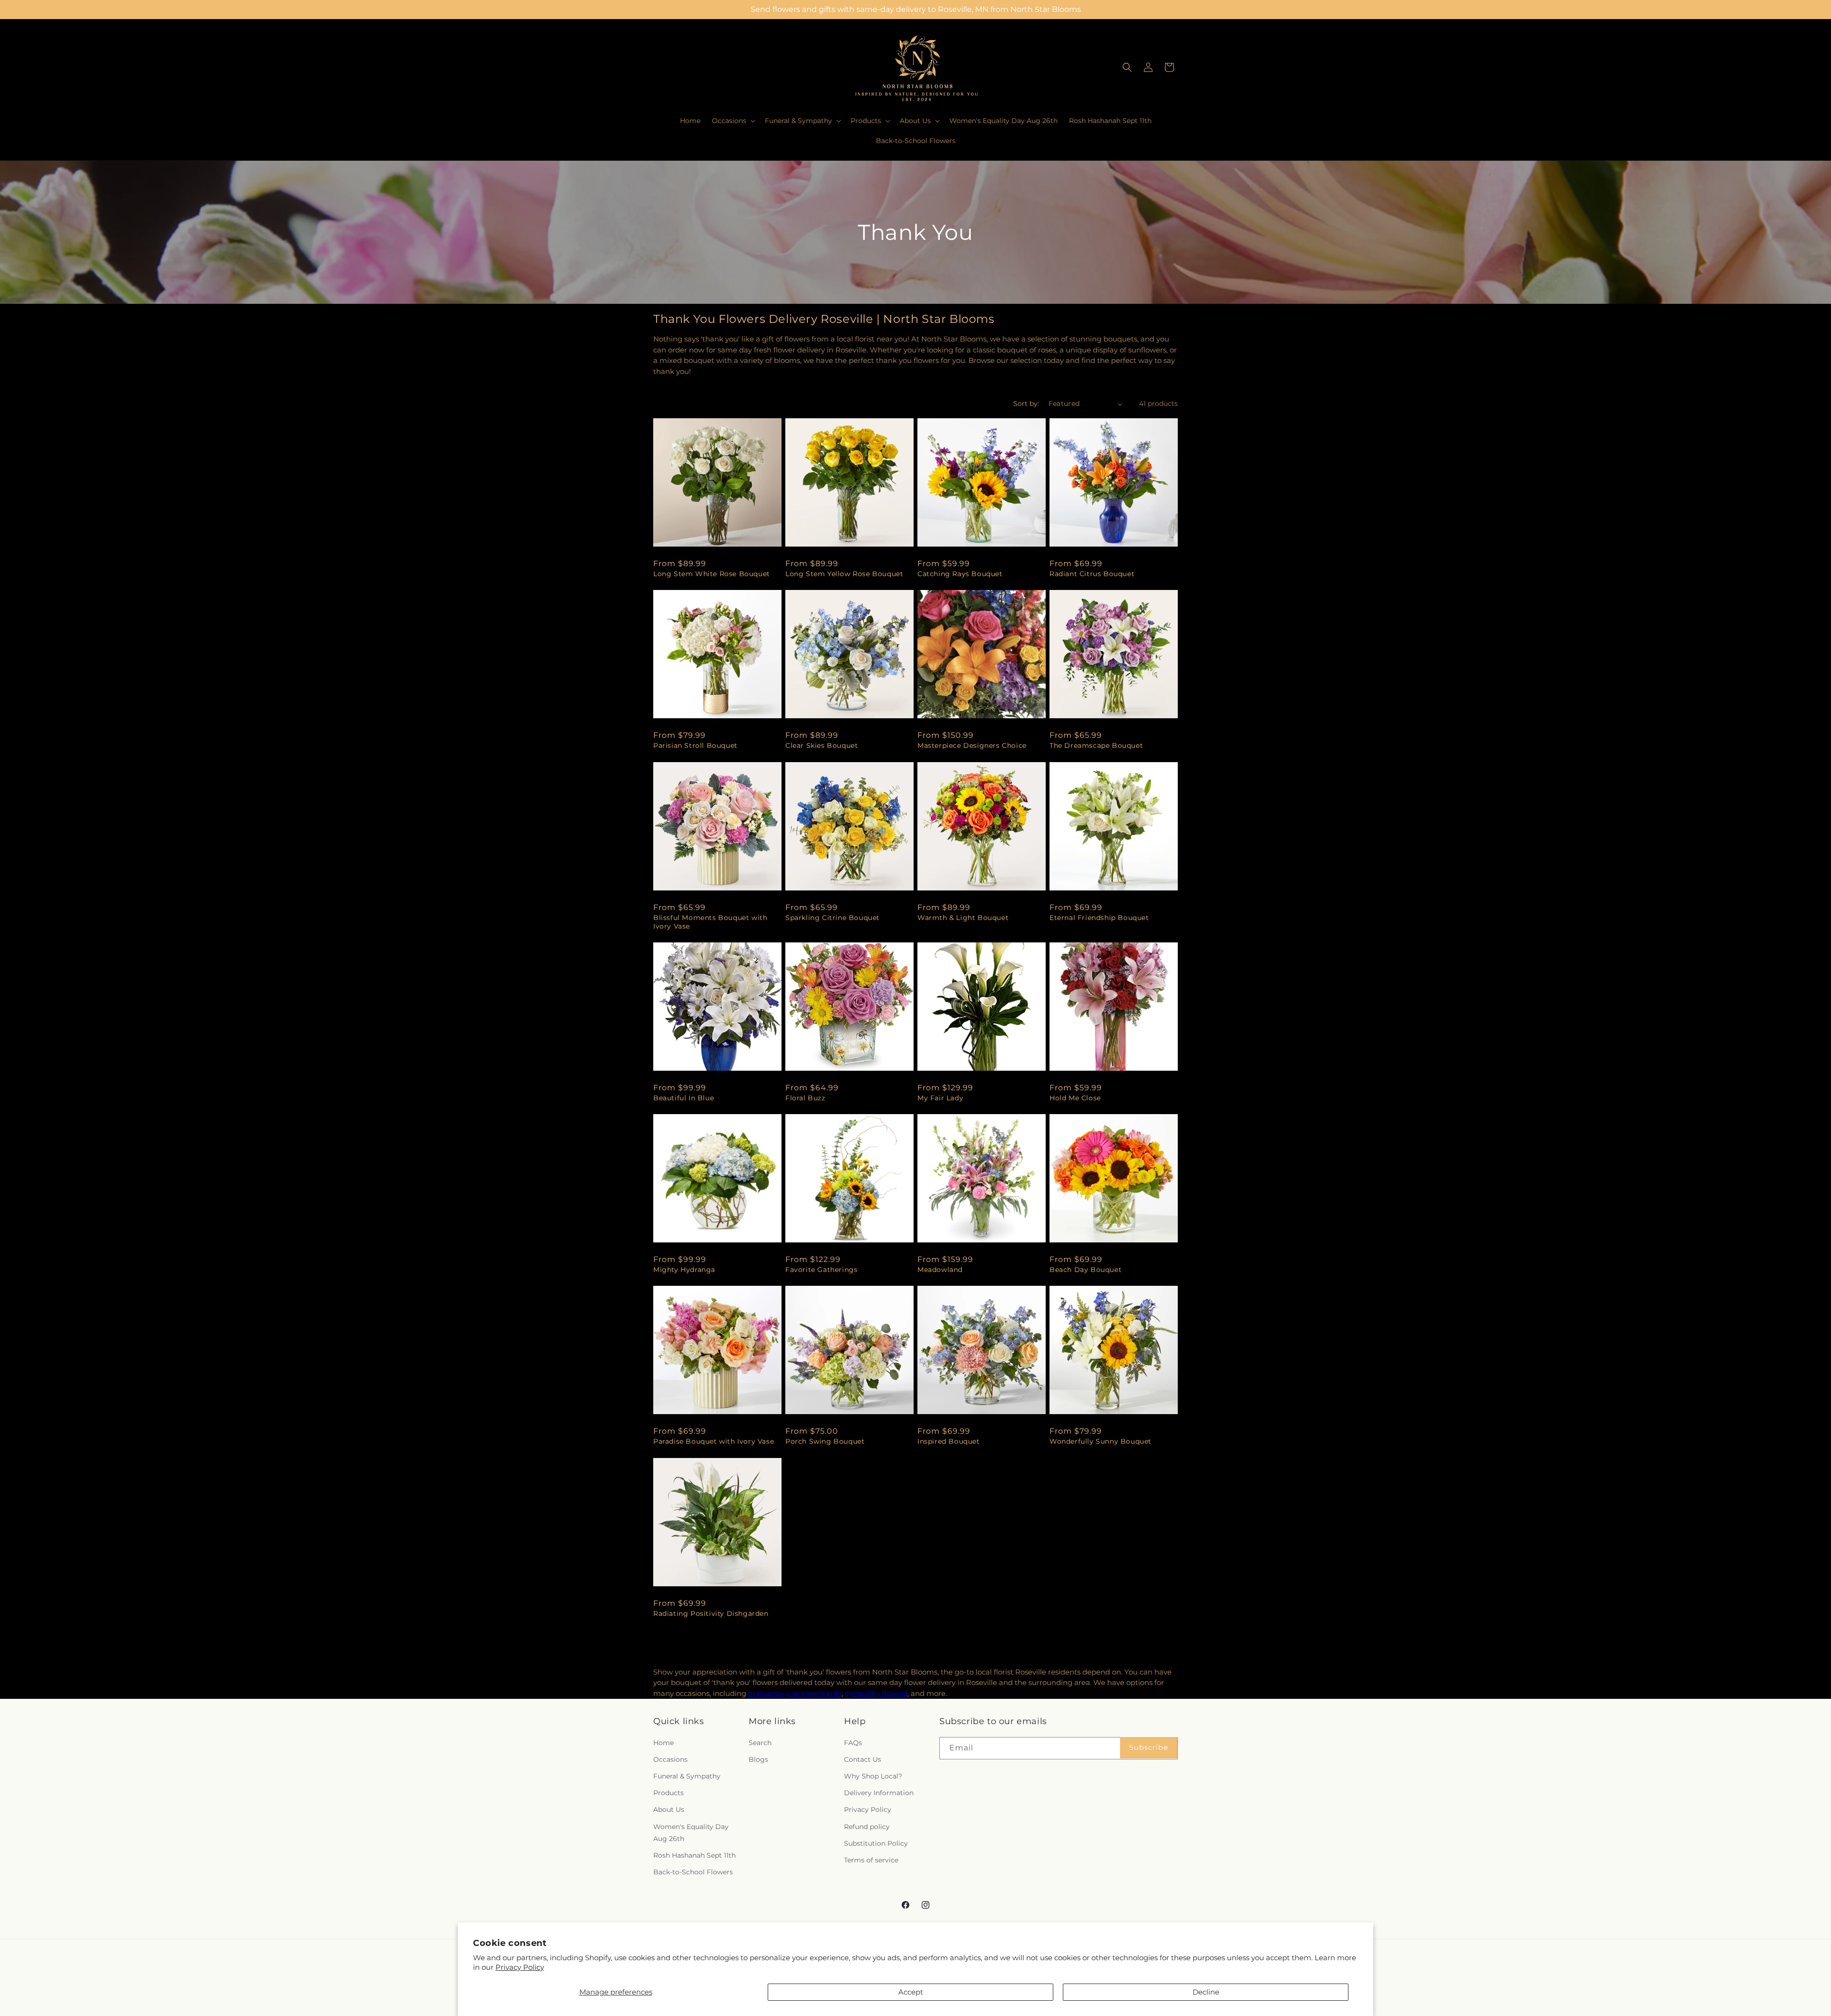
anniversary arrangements (795, 1693)
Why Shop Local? (873, 1776)
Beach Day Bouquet (1085, 1270)
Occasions (670, 1759)
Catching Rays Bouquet (960, 574)
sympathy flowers (876, 1693)
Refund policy (867, 1827)
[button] (733, 121)
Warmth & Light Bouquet (963, 918)
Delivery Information (879, 1793)
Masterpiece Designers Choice (972, 745)
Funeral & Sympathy (687, 1776)
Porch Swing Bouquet (825, 1441)
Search (760, 1743)
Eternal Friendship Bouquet (1099, 918)
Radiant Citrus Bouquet (1092, 574)
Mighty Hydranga (684, 1270)
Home (663, 1743)
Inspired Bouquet (949, 1441)
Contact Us (863, 1759)
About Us (669, 1809)
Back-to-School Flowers (693, 1872)
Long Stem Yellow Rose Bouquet (844, 574)
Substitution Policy (876, 1843)
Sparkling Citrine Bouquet (833, 918)
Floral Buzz (805, 1098)
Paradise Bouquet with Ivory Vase (714, 1441)
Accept (911, 1992)
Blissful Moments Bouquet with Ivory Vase (710, 922)
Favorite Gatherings (821, 1270)
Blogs (758, 1759)
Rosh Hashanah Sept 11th (694, 1855)
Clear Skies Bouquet (822, 745)
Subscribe (1149, 1747)
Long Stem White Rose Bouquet (712, 574)
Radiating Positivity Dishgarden (711, 1613)
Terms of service (871, 1860)
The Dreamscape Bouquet (1096, 745)
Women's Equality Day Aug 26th (691, 1833)
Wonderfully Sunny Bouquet (1101, 1441)
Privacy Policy (520, 1967)
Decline (1206, 1992)
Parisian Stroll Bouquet (695, 745)
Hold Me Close (1075, 1098)
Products (669, 1793)
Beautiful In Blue (684, 1098)
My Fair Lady (940, 1098)
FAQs (853, 1743)
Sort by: (1026, 403)
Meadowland (940, 1270)
